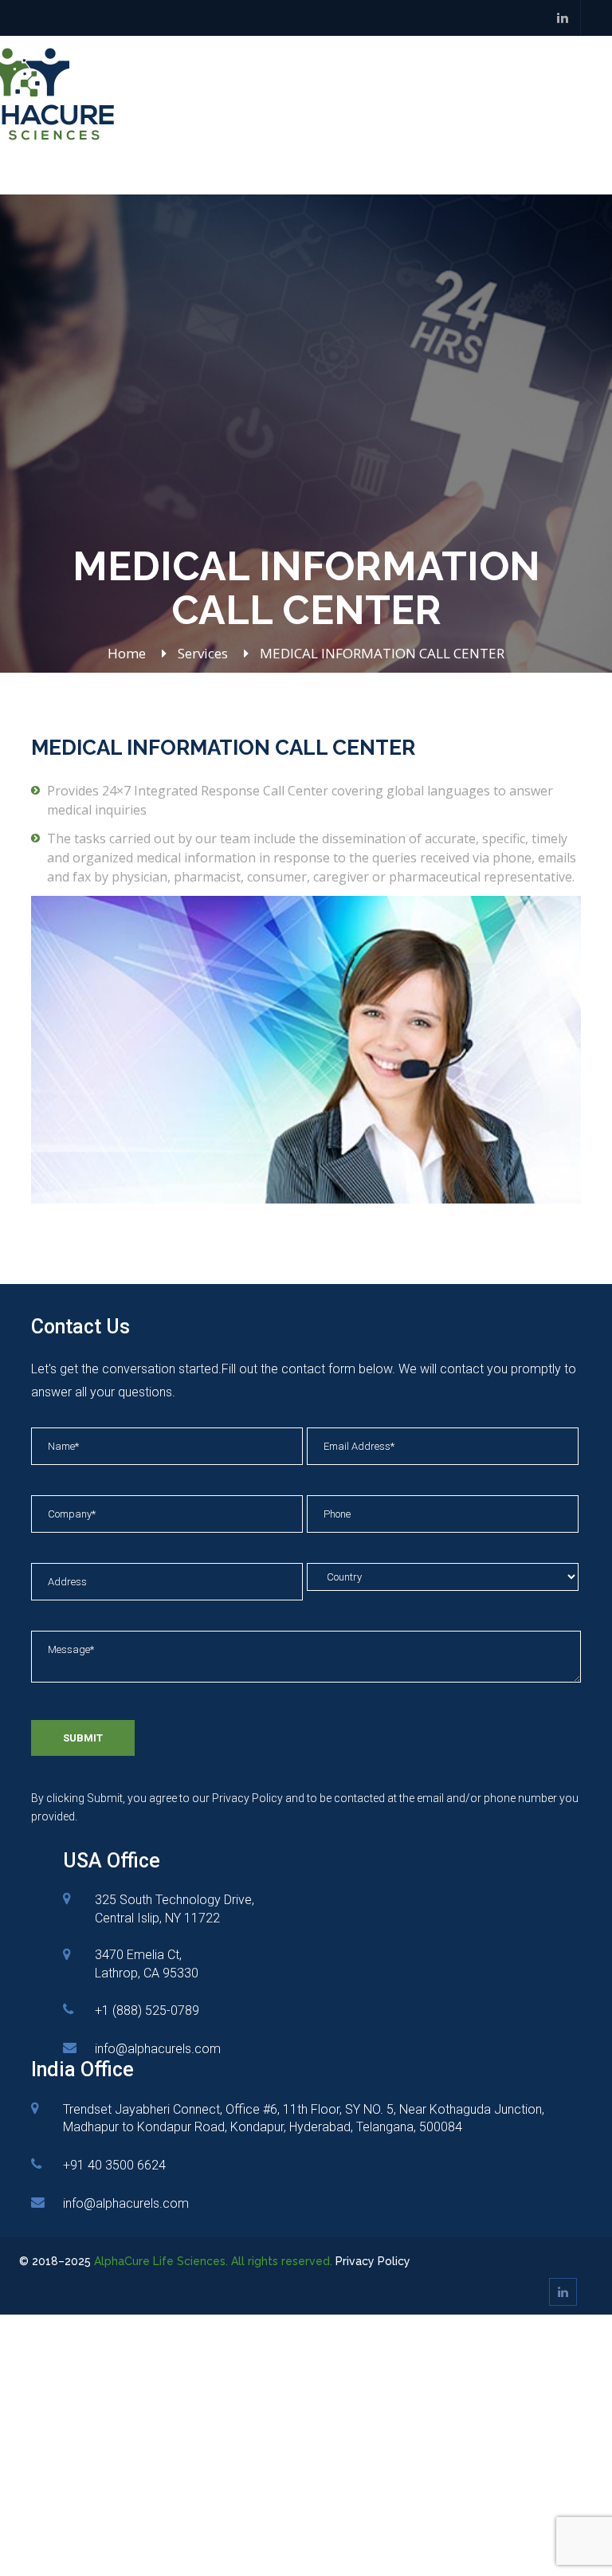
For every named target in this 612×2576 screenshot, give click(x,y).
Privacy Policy (373, 2261)
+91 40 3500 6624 (114, 2165)
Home (127, 653)
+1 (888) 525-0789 (147, 2011)
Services (203, 653)
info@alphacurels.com (158, 2049)
